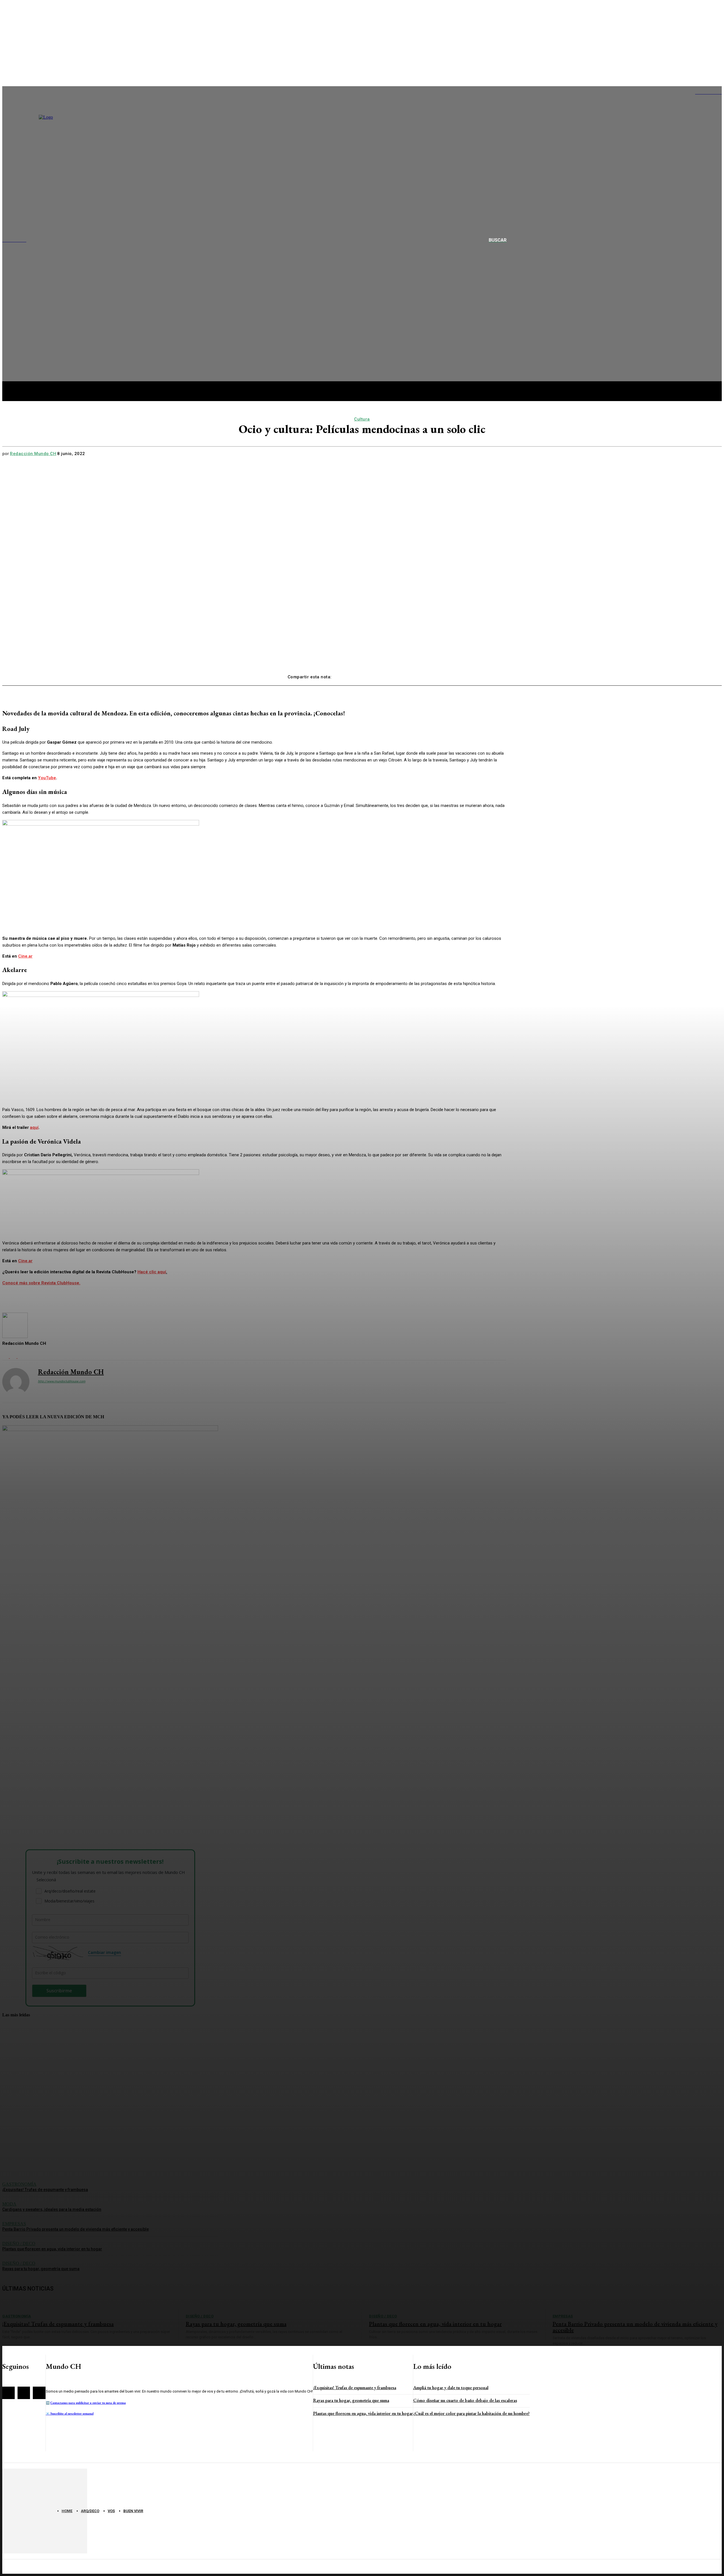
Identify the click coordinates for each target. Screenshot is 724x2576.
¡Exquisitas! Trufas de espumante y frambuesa (355, 2388)
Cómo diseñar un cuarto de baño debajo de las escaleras (465, 2400)
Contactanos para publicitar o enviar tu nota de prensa (88, 2403)
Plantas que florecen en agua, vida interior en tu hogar (363, 2413)
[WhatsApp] (406, 675)
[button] (504, 240)
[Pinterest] (386, 675)
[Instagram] (24, 2393)
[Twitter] (366, 675)
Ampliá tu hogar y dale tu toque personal (451, 2388)
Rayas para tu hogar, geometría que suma (351, 2400)
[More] (427, 675)
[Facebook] (345, 675)
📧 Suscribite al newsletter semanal (70, 2413)
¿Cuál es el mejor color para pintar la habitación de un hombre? (471, 2413)
